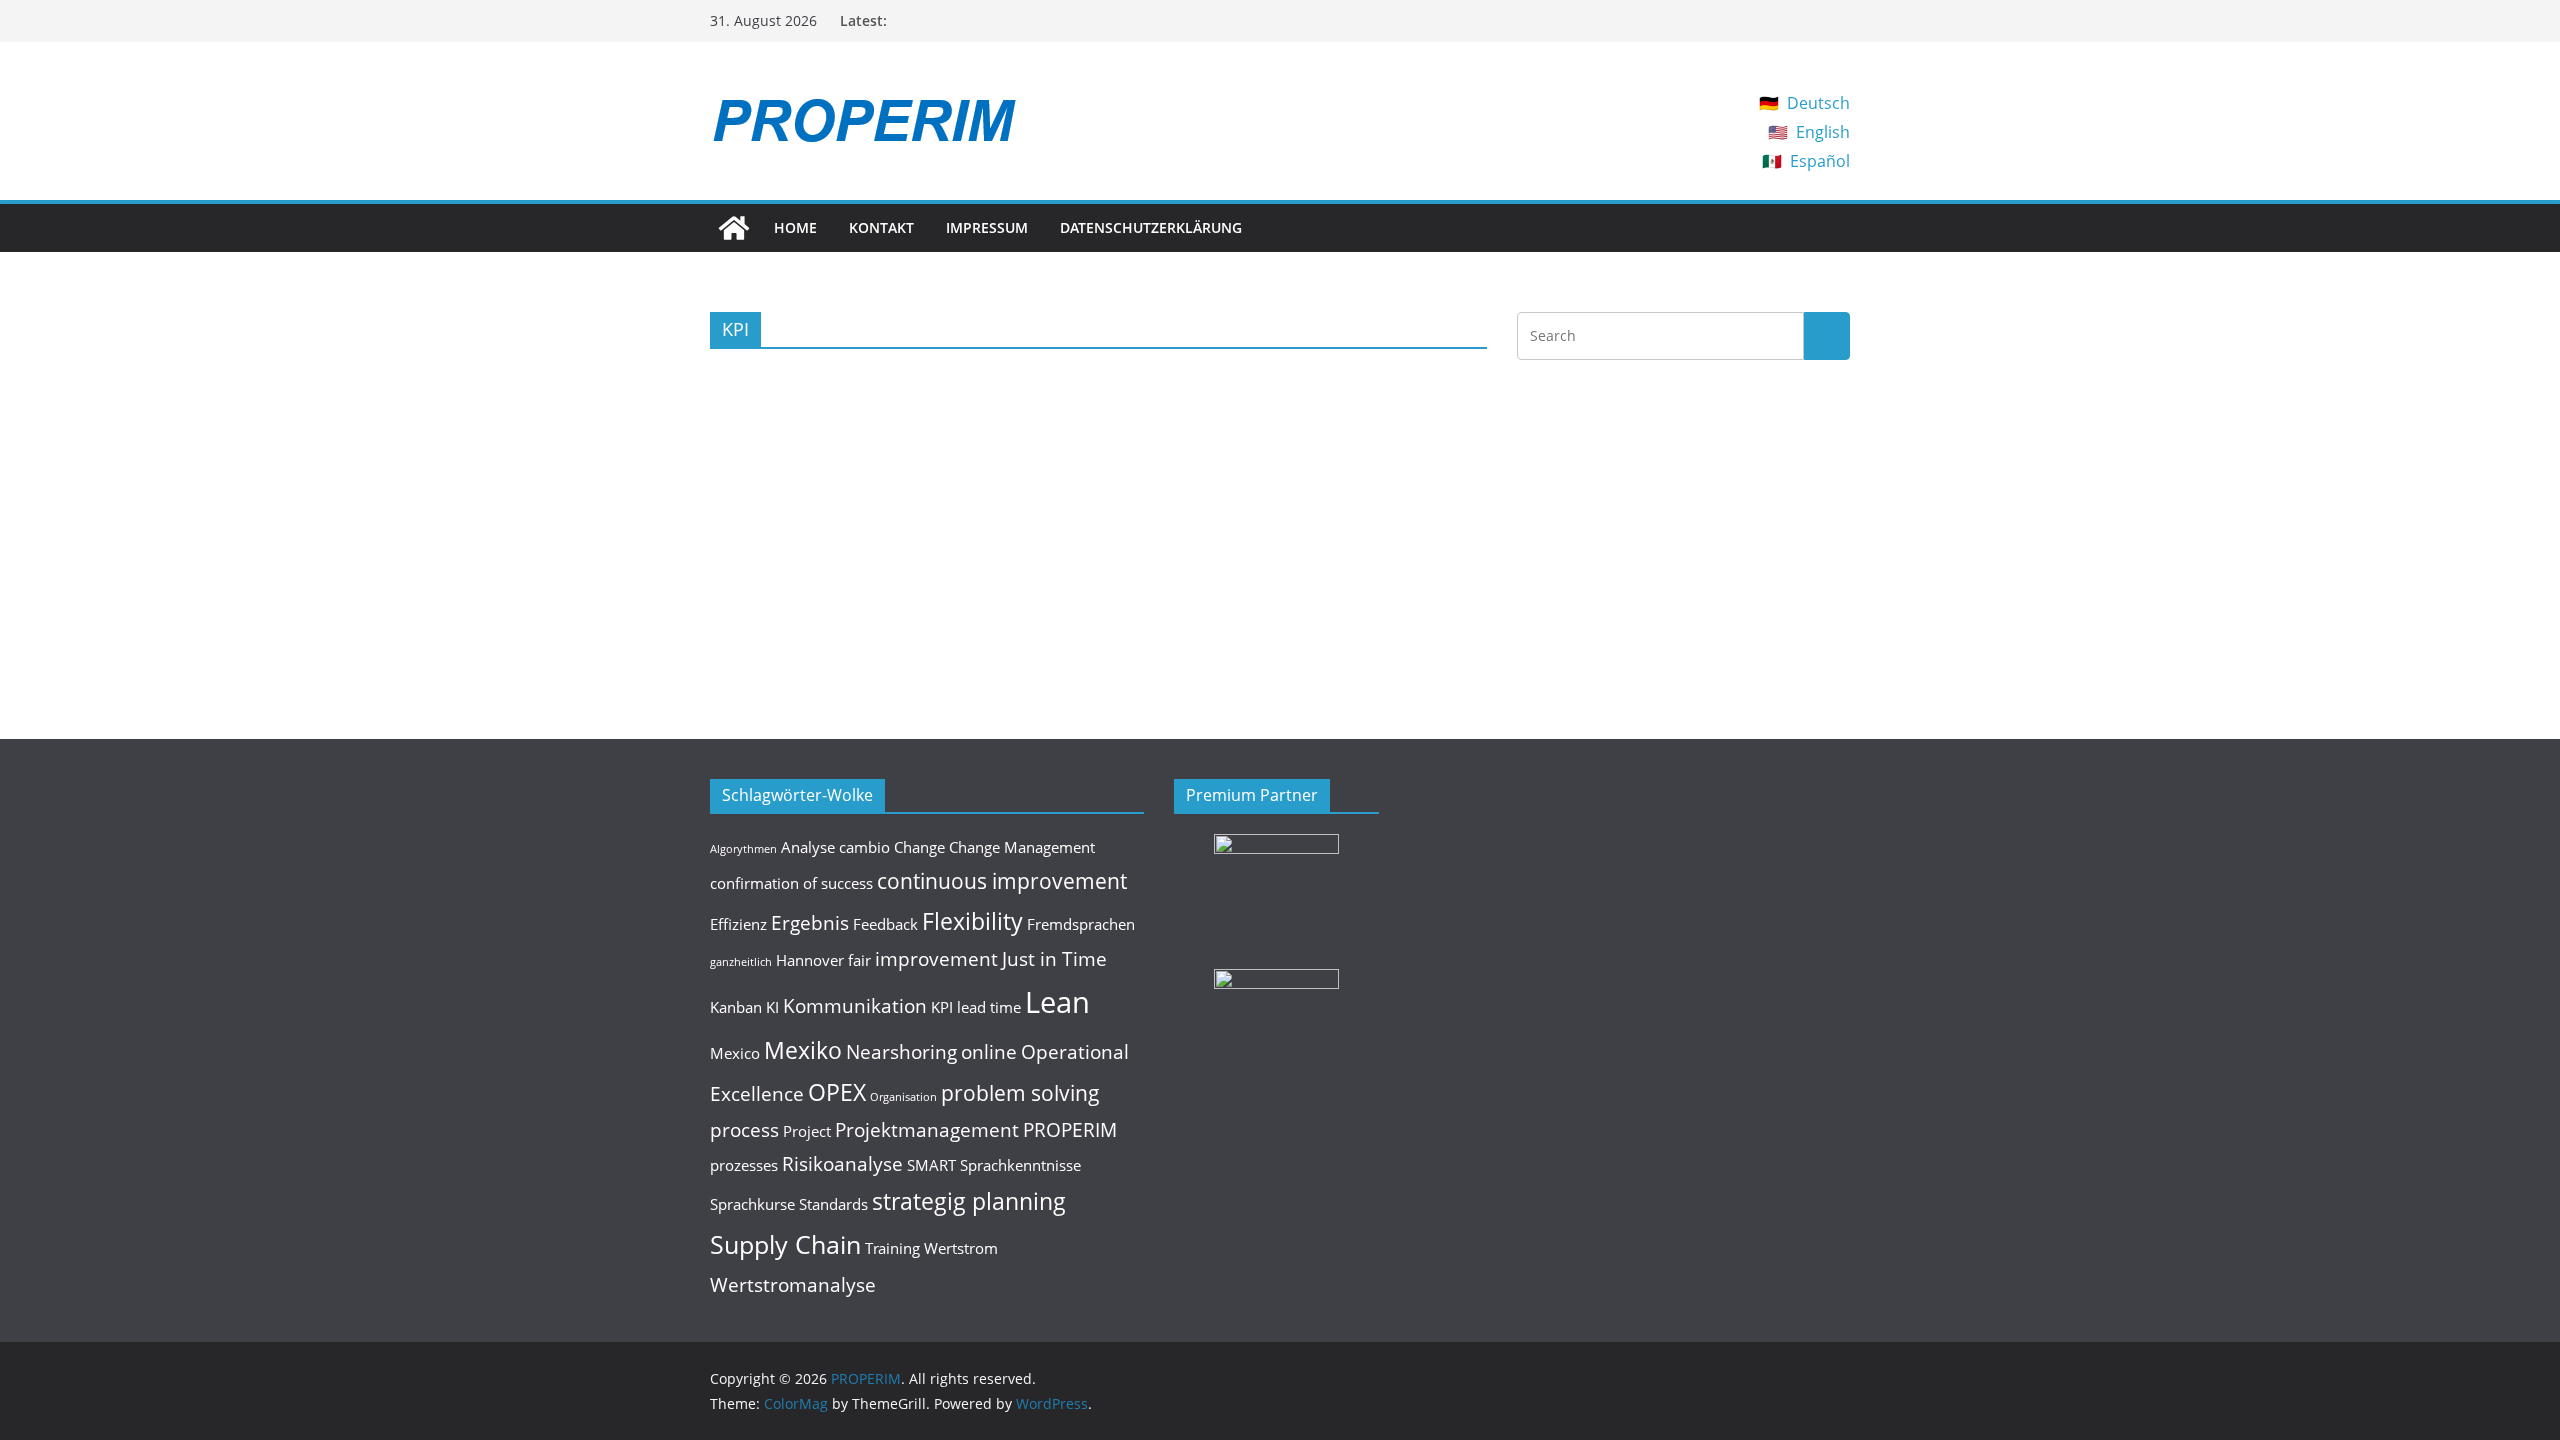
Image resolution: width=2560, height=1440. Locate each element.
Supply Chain (785, 1244)
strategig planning (969, 1201)
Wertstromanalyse (793, 1284)
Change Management (1022, 847)
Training (892, 1248)
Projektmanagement (927, 1129)
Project (807, 1131)
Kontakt (881, 227)
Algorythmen (743, 849)
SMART (931, 1165)
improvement (936, 958)
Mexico (735, 1053)
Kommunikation (855, 1005)
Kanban (736, 1007)
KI (772, 1007)
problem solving (1020, 1092)
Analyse (808, 847)
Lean (1057, 1002)
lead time (989, 1007)
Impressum (987, 227)
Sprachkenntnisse (1020, 1165)
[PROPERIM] (734, 228)
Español (1820, 161)
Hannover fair (823, 960)
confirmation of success (791, 883)
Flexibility (972, 921)
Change (919, 847)
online (989, 1051)
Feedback (885, 924)
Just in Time (1054, 958)
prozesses (744, 1165)
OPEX (837, 1092)
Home (795, 227)
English (1823, 132)
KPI (942, 1007)
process (744, 1129)
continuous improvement (1002, 880)
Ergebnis (810, 922)
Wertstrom (961, 1248)
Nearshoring (901, 1051)
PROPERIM (1070, 1129)
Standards (833, 1204)
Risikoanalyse (842, 1163)
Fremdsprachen (1081, 924)
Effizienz (738, 924)
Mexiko (803, 1050)
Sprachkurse (752, 1204)
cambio (864, 847)
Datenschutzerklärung (1151, 227)
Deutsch (1818, 103)
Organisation (903, 1097)
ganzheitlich (741, 962)
